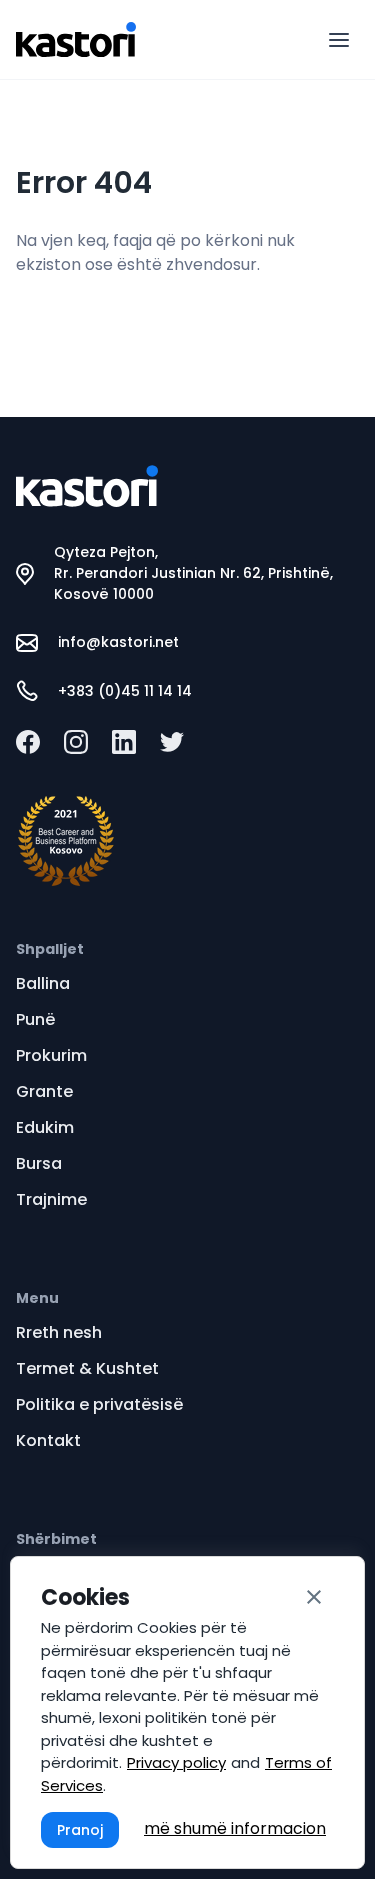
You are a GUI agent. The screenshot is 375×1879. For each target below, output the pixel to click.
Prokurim (51, 1055)
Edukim (45, 1127)
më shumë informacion (235, 1828)
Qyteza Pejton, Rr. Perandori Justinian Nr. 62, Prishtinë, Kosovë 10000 (193, 573)
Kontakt (48, 1440)
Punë (35, 1019)
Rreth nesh (59, 1332)
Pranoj (80, 1830)
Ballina (43, 983)
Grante (44, 1091)
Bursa (39, 1163)
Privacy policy (176, 1762)
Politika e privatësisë (99, 1404)
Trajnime (51, 1199)
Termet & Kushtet (87, 1368)
